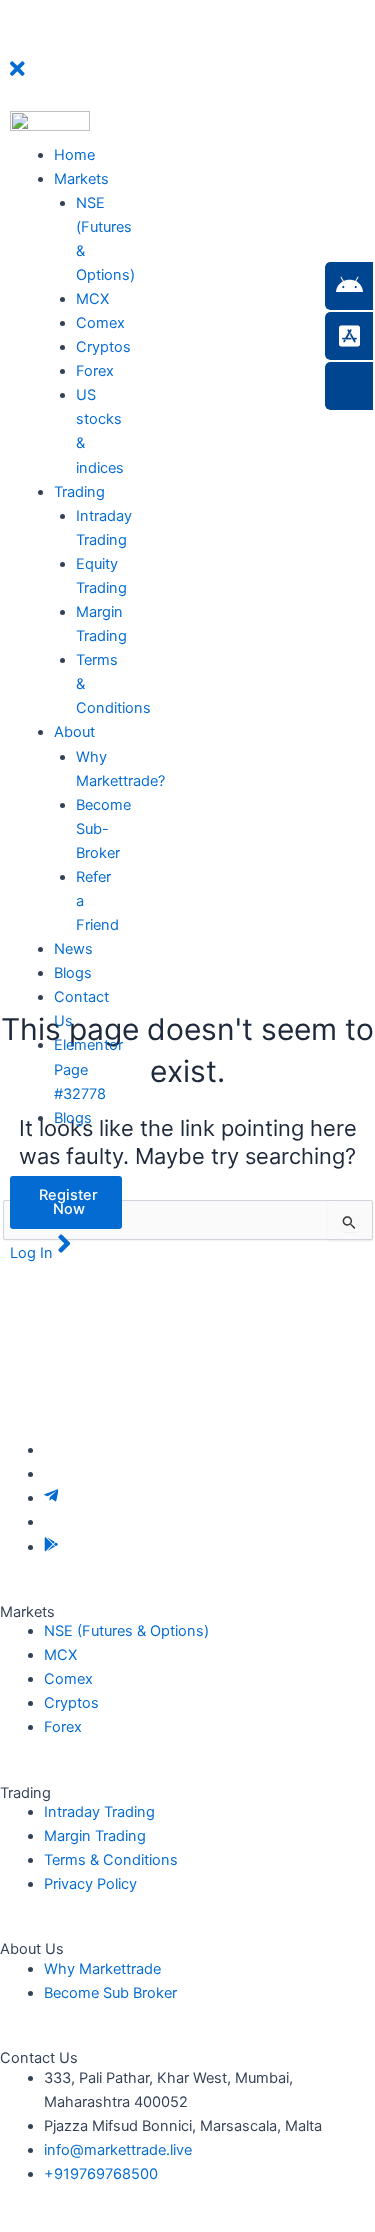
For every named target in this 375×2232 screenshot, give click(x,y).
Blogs (73, 973)
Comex (100, 323)
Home (74, 155)
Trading (79, 492)
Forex (95, 371)
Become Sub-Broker (103, 829)
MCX (92, 299)
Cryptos (103, 347)
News (73, 949)
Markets (81, 179)
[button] (17, 74)
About (74, 732)
